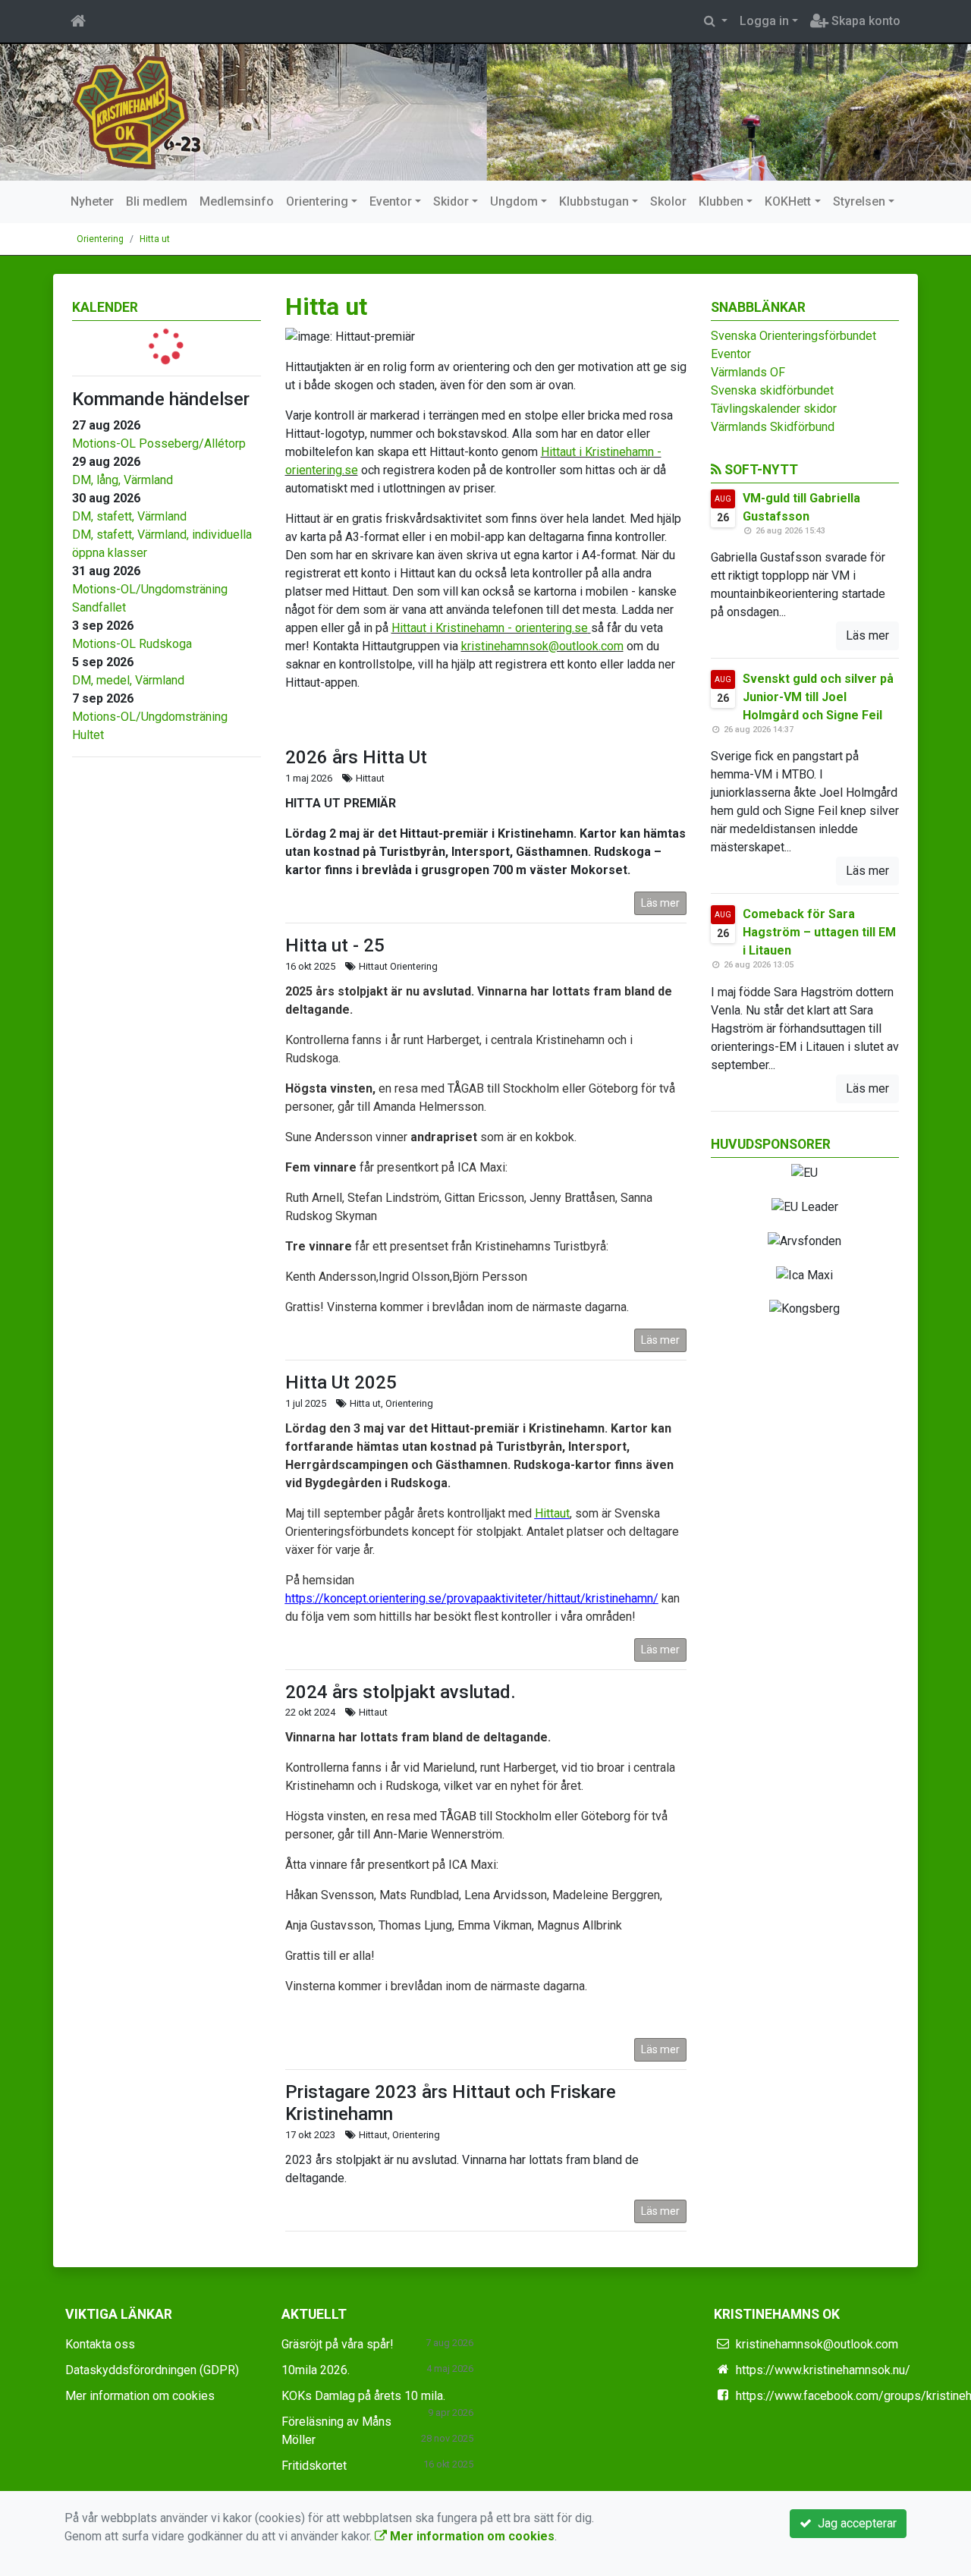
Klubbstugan (594, 201)
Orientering (317, 201)
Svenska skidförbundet (772, 390)
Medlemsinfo (237, 201)
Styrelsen (859, 201)
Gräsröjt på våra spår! (338, 2344)
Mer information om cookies (140, 2396)
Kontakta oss (100, 2344)
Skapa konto (864, 21)
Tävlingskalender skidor (774, 409)
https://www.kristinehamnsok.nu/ (823, 2370)
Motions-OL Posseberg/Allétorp (159, 443)
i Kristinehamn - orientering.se (507, 628)
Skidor (451, 201)
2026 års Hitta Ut (356, 757)
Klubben (721, 201)
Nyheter (92, 201)
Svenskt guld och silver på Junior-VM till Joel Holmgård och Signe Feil (818, 697)
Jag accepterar (854, 2523)
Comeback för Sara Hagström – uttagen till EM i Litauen (819, 932)
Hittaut (409, 628)
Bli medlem (157, 201)
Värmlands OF (748, 372)
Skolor (668, 201)
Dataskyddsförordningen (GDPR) (152, 2370)
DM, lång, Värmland (123, 480)
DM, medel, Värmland (128, 680)
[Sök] (716, 21)
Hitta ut (155, 239)
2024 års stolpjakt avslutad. (401, 1692)
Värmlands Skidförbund (773, 427)
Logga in (764, 21)
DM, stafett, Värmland (129, 516)
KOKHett (788, 201)
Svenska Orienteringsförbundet (793, 336)
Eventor (391, 201)
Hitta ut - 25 (335, 945)
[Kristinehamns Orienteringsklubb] (131, 111)
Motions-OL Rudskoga (132, 644)
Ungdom (514, 201)
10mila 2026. (316, 2370)
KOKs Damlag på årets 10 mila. (363, 2396)
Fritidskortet (314, 2466)
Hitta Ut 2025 (341, 1382)
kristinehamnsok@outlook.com (542, 646)
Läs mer (660, 903)
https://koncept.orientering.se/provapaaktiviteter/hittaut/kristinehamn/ (472, 1598)
